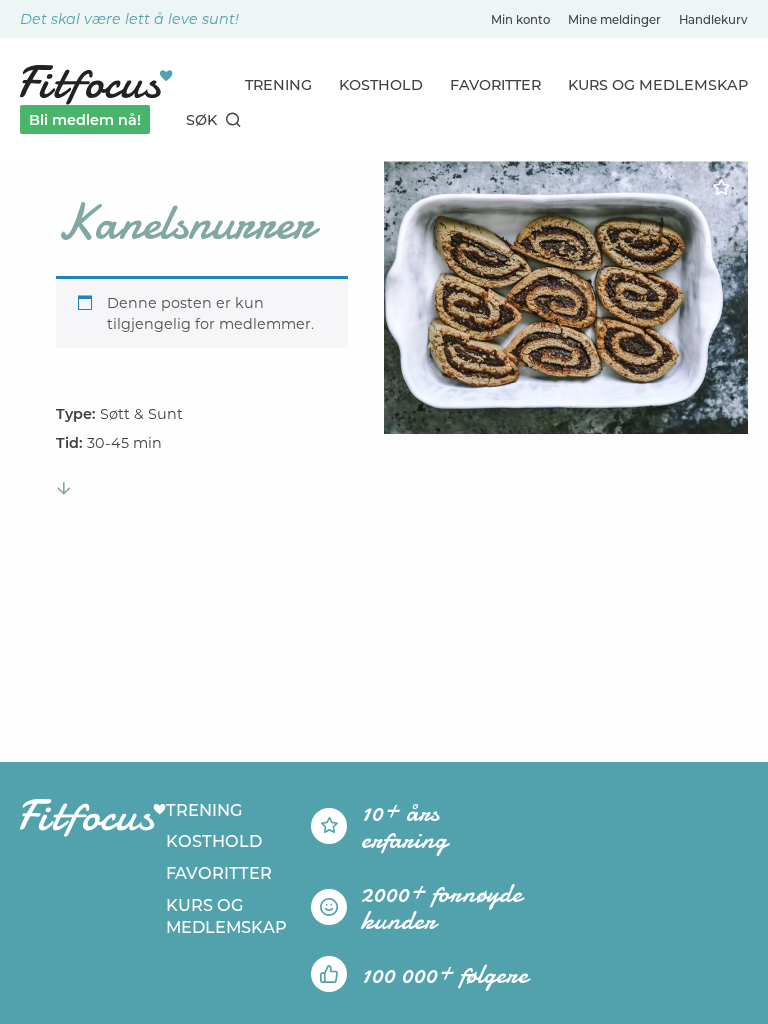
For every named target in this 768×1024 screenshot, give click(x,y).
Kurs (658, 85)
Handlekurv (713, 20)
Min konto (520, 20)
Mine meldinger (614, 20)
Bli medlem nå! (85, 120)
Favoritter (495, 85)
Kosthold (381, 85)
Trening (278, 85)
